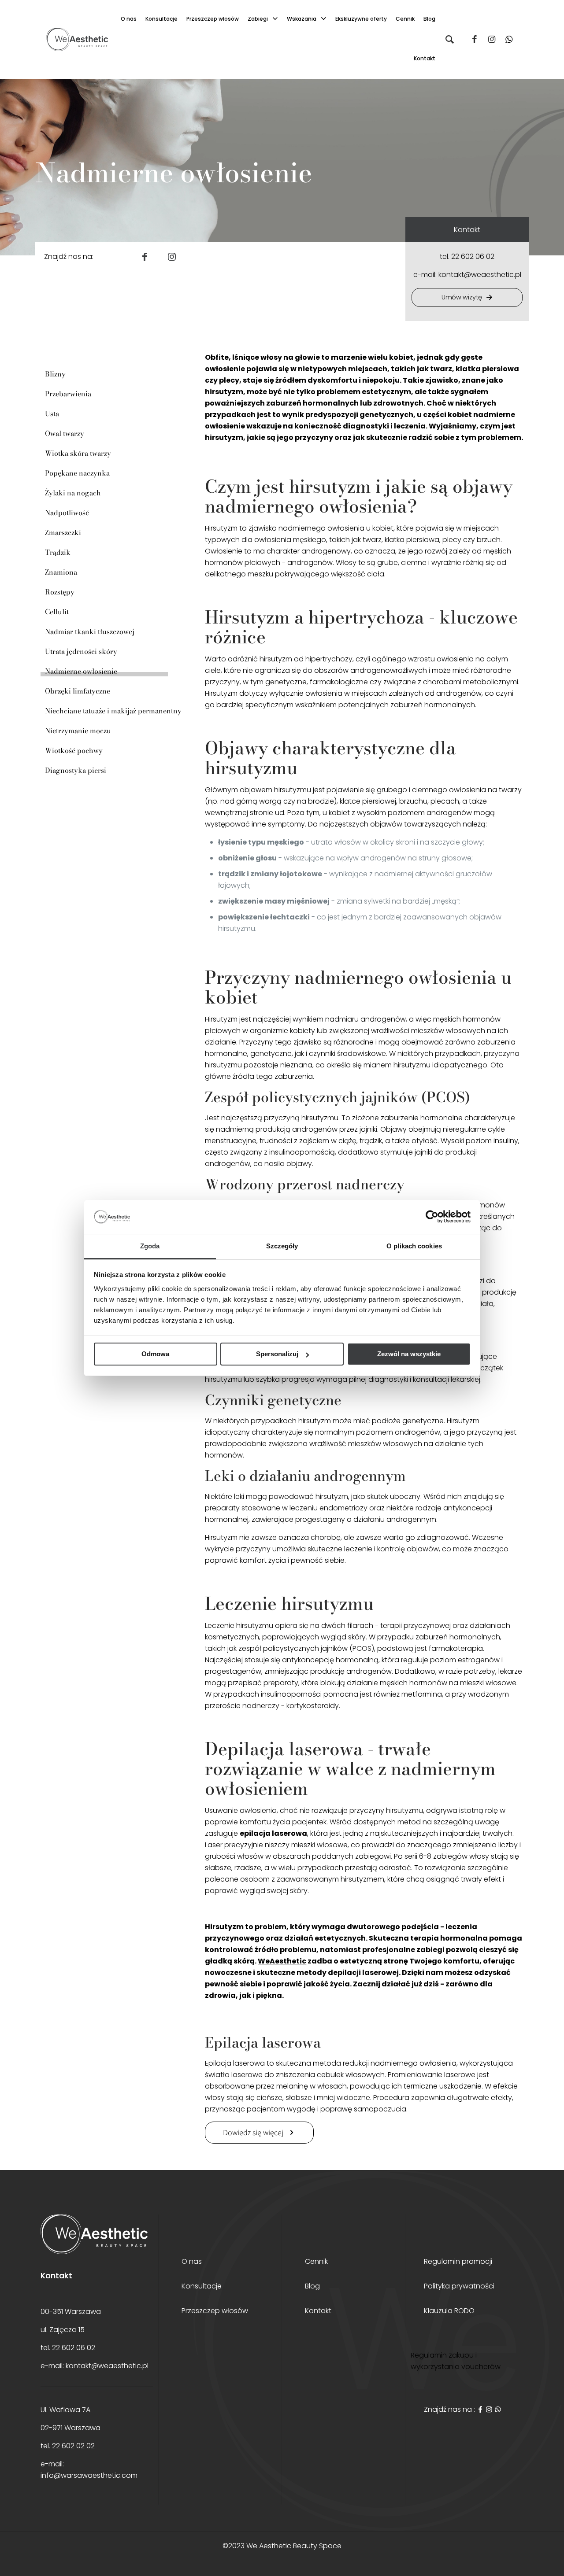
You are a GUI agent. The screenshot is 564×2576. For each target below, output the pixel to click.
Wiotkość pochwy (74, 750)
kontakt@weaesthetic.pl (480, 275)
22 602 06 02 (473, 256)
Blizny (55, 374)
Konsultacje (202, 2287)
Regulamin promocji (458, 2262)
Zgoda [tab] (150, 1246)
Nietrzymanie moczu (78, 731)
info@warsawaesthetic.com (89, 2475)
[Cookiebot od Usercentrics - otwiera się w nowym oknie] (432, 1217)
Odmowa (155, 1354)
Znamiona (61, 572)
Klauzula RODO (449, 2312)
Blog (312, 2287)
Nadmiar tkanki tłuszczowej (90, 631)
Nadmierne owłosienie (81, 671)
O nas (192, 2262)
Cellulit (57, 612)
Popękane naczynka (77, 473)
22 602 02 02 (73, 2446)
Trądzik (58, 552)
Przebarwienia (68, 394)
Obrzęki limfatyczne (78, 691)
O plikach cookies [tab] (414, 1246)
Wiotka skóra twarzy (78, 453)
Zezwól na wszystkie (409, 1354)
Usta (52, 413)
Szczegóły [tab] (282, 1246)
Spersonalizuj (277, 1354)
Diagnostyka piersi (76, 770)
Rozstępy (60, 592)
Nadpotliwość (67, 513)
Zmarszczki (63, 532)
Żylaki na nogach (73, 493)
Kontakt (318, 2312)
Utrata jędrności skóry (81, 651)
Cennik (316, 2262)
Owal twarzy (65, 433)
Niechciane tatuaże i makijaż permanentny (113, 711)
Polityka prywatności (459, 2287)
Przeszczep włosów (215, 2312)
